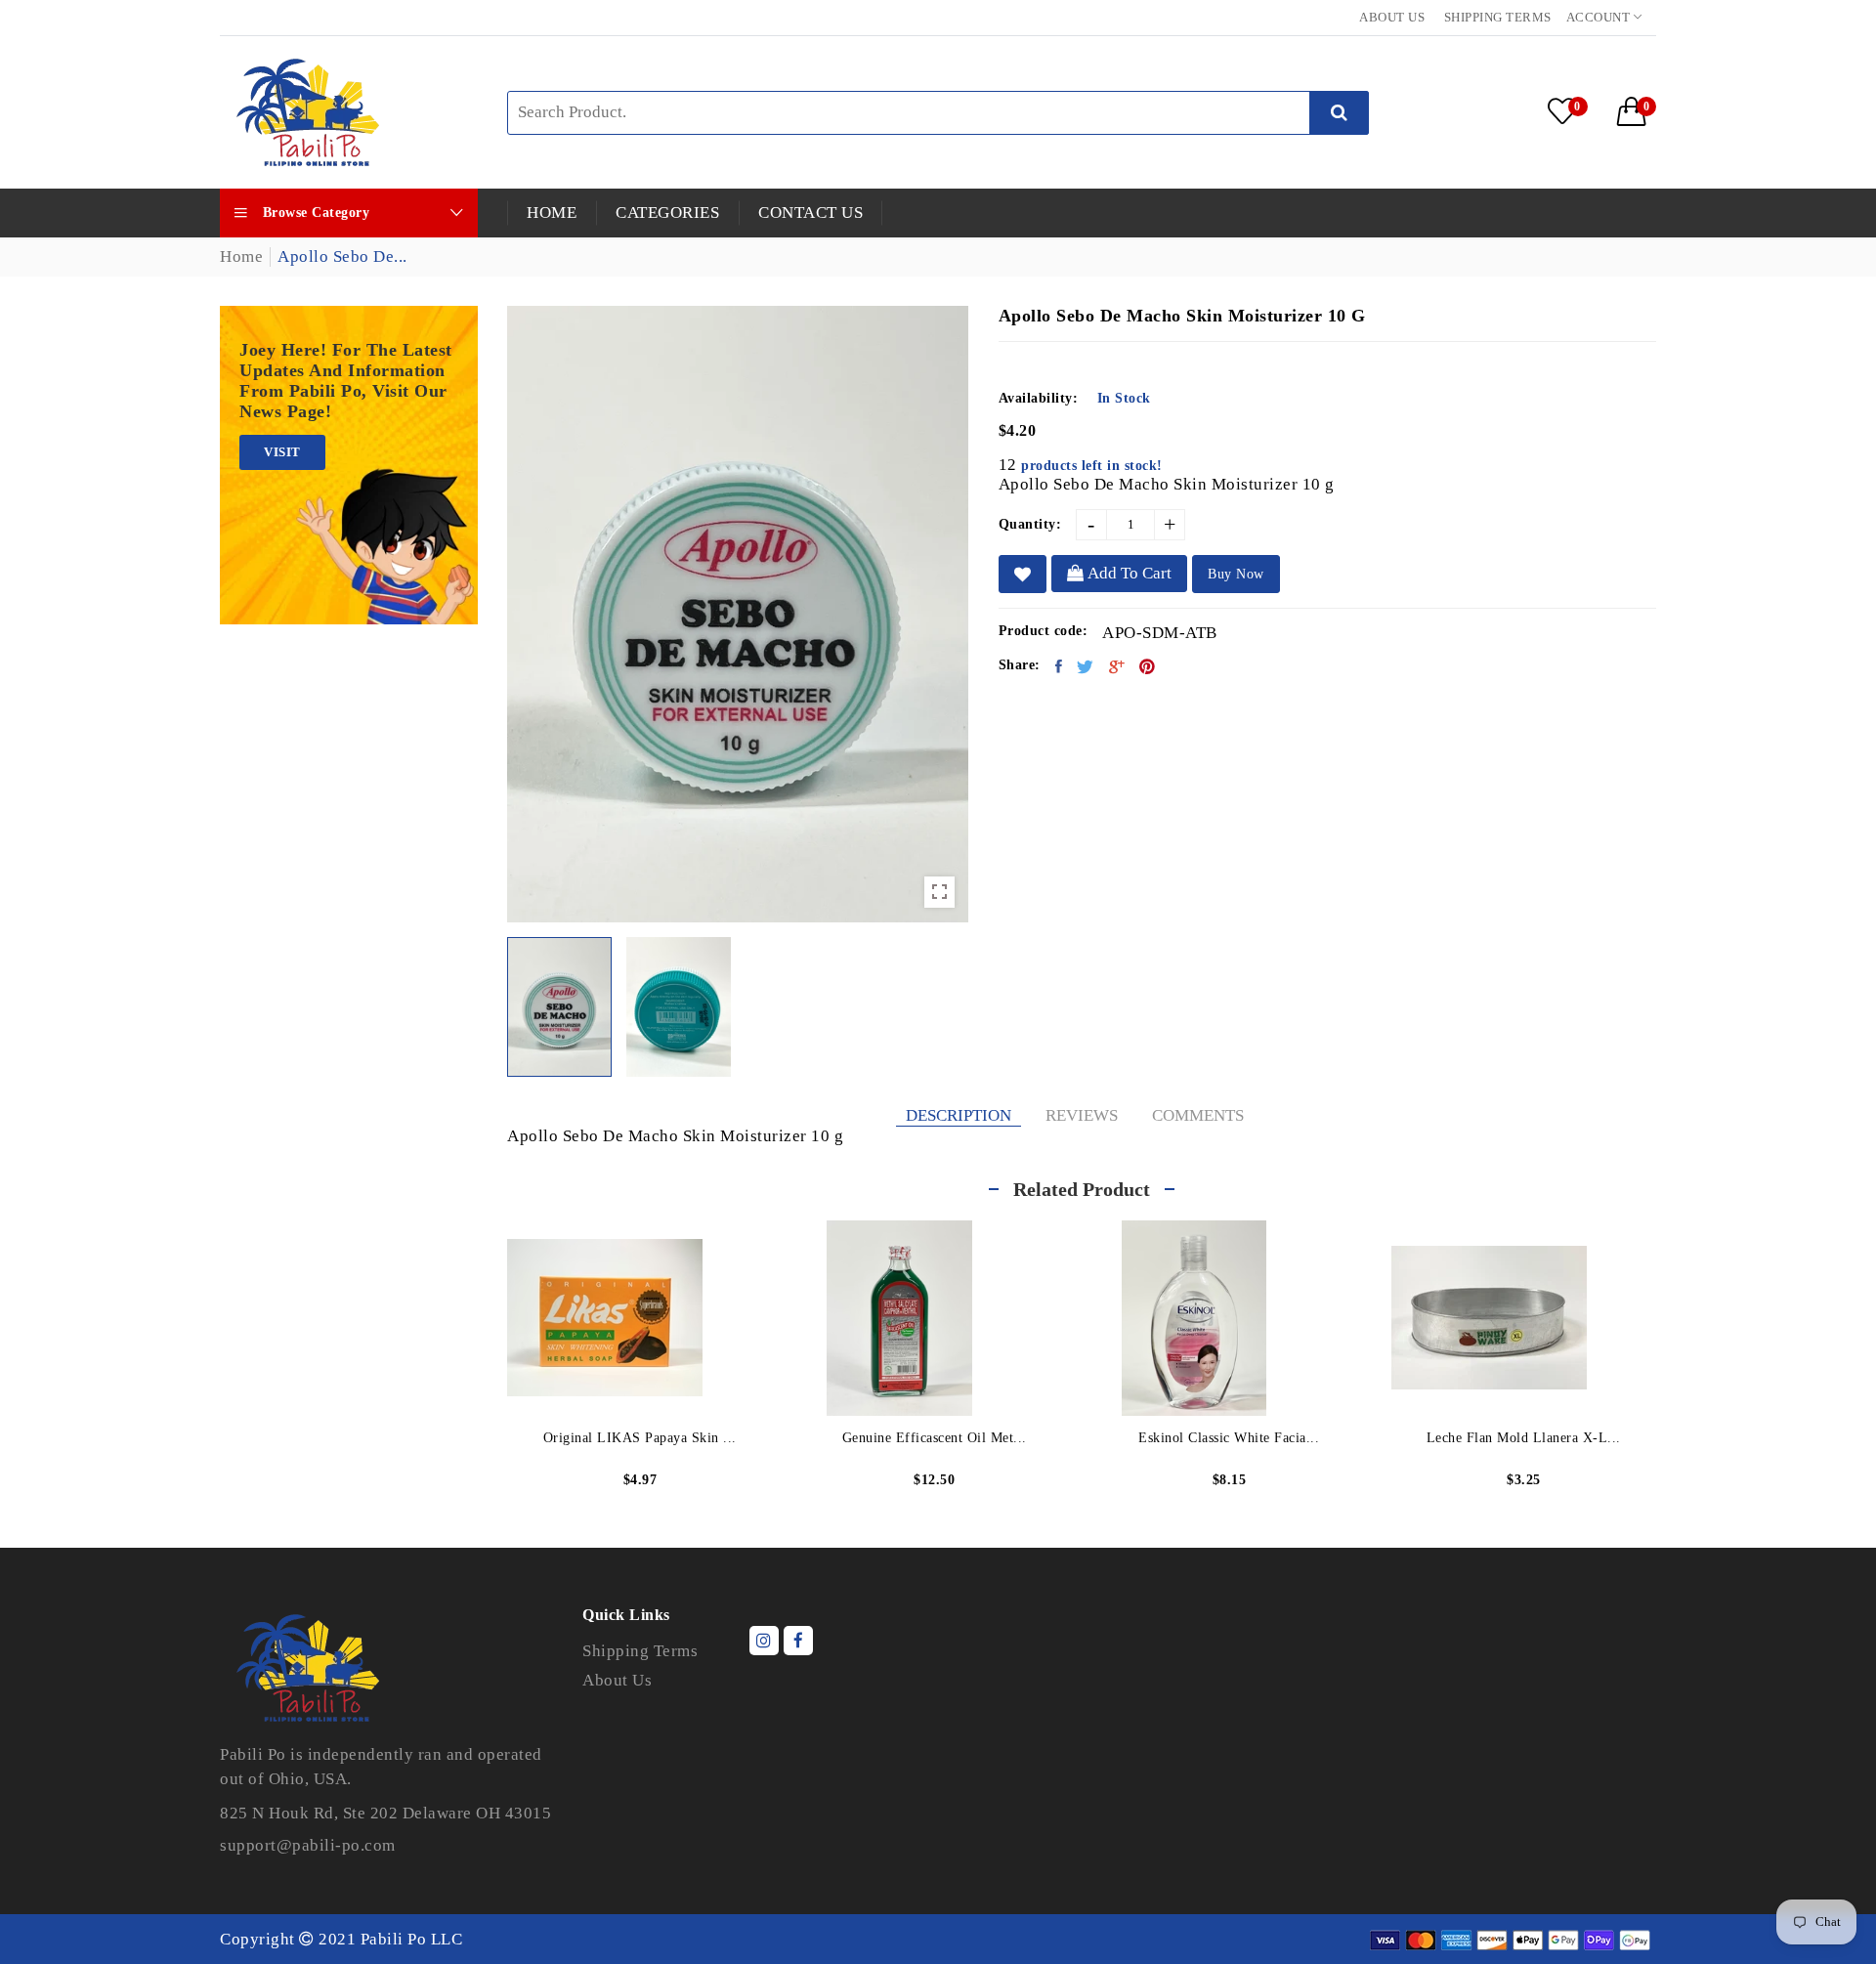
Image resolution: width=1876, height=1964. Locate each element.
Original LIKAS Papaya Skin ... (640, 1438)
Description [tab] (959, 1115)
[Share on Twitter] (1086, 666)
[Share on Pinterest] (1148, 666)
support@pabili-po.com (308, 1845)
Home (241, 256)
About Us (617, 1680)
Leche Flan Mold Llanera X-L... (1524, 1438)
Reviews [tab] (1082, 1115)
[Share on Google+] (1117, 666)
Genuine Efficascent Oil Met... (935, 1438)
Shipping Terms (1498, 17)
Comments (1198, 1115)
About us (1392, 17)
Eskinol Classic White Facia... (1229, 1438)
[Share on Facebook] (1059, 666)
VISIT (282, 452)
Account (1600, 17)
